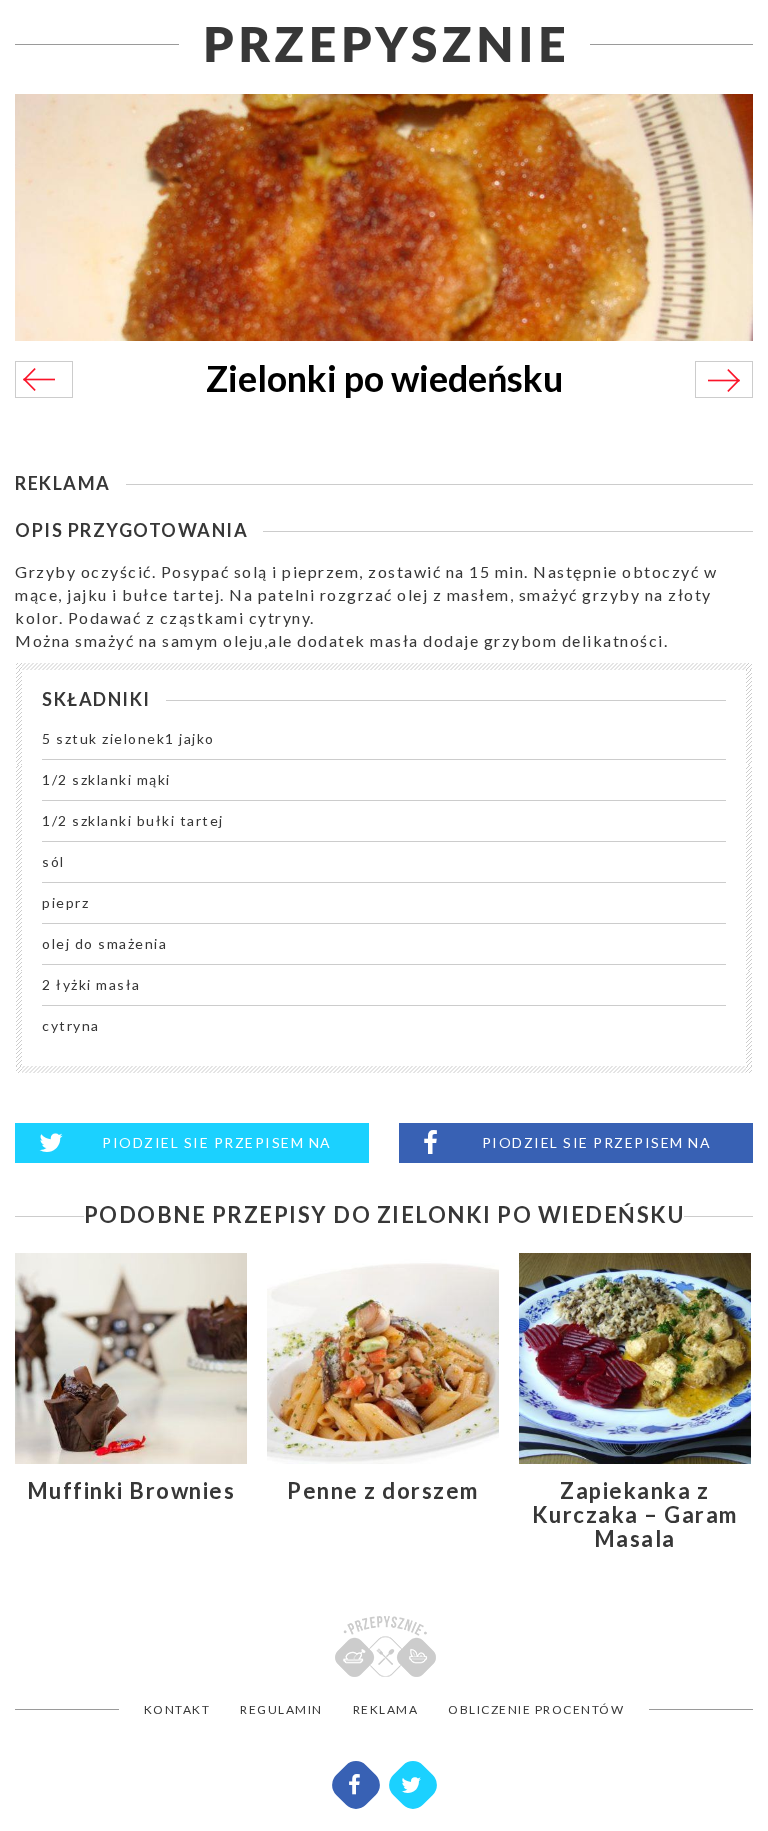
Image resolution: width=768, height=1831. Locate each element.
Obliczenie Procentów (536, 1709)
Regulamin (281, 1709)
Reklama (386, 1709)
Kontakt (177, 1709)
